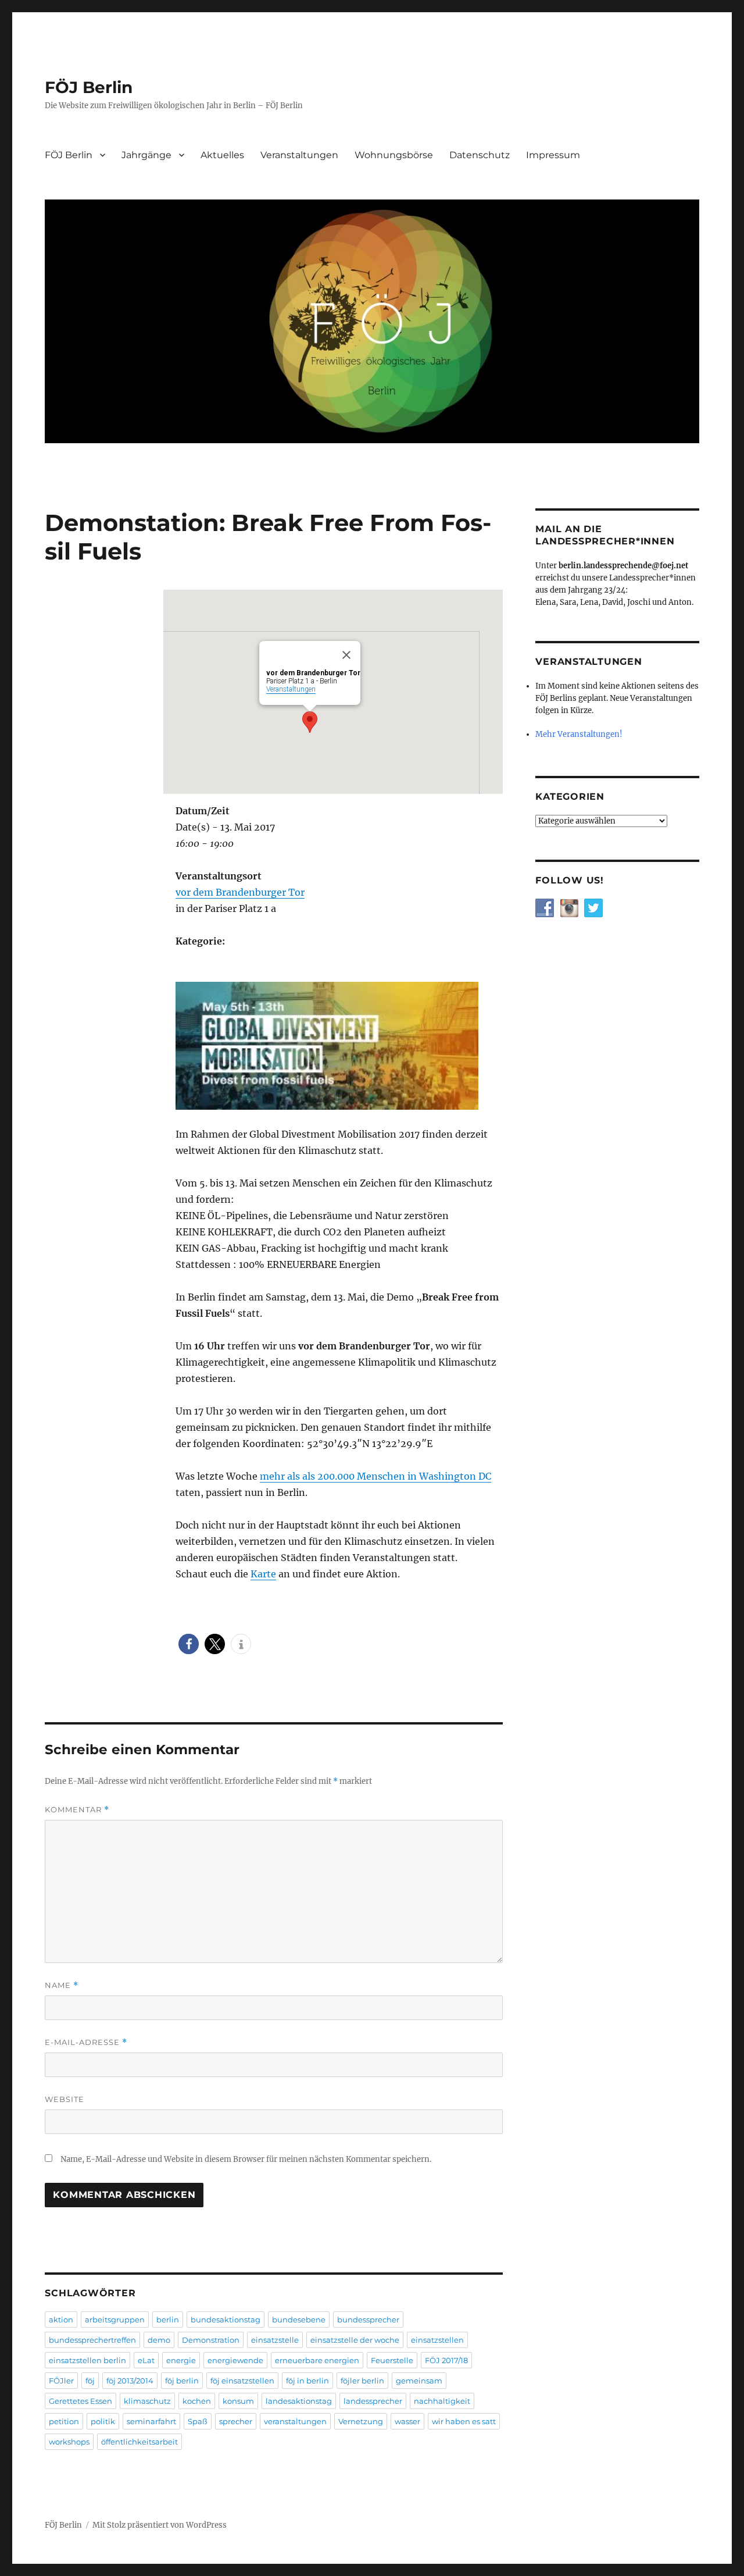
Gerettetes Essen (81, 2401)
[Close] (346, 655)
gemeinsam (419, 2381)
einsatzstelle (275, 2340)
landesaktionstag (299, 2401)
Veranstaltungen (299, 155)
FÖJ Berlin (89, 87)
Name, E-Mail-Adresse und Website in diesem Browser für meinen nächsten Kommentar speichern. (246, 2159)
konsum (238, 2401)
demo (159, 2340)
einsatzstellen (437, 2340)
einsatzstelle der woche (355, 2340)
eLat (146, 2360)
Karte (263, 1574)
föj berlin (182, 2381)
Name (62, 1985)
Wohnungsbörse (394, 155)
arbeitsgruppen (115, 2320)
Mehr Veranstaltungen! (579, 734)
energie (181, 2360)
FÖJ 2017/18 (446, 2360)
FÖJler (61, 2381)
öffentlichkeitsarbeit (139, 2442)
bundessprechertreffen (92, 2340)
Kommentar (77, 1810)
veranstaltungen (295, 2421)
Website (65, 2099)
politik (103, 2421)
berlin (168, 2320)
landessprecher (373, 2401)
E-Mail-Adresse (86, 2042)
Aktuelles (222, 155)
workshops (69, 2442)
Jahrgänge (146, 155)
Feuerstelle (392, 2360)
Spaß (198, 2421)
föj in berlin (307, 2381)
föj (90, 2381)
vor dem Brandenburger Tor (240, 892)
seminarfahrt (151, 2421)
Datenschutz (480, 155)
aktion (61, 2320)
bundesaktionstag (226, 2320)
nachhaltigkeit (442, 2401)
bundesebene (299, 2320)
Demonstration (211, 2340)
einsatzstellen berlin (87, 2360)
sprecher (236, 2421)
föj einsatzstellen (242, 2381)
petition (64, 2421)
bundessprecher (368, 2320)
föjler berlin (362, 2381)
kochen (197, 2401)
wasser (407, 2421)
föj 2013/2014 (130, 2381)
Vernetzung (361, 2421)
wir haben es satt (464, 2421)
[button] (189, 1644)
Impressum (553, 155)
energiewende (235, 2360)
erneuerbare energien (317, 2360)
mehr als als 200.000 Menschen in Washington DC (375, 1476)
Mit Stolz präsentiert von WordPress (160, 2525)
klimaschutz (147, 2401)
